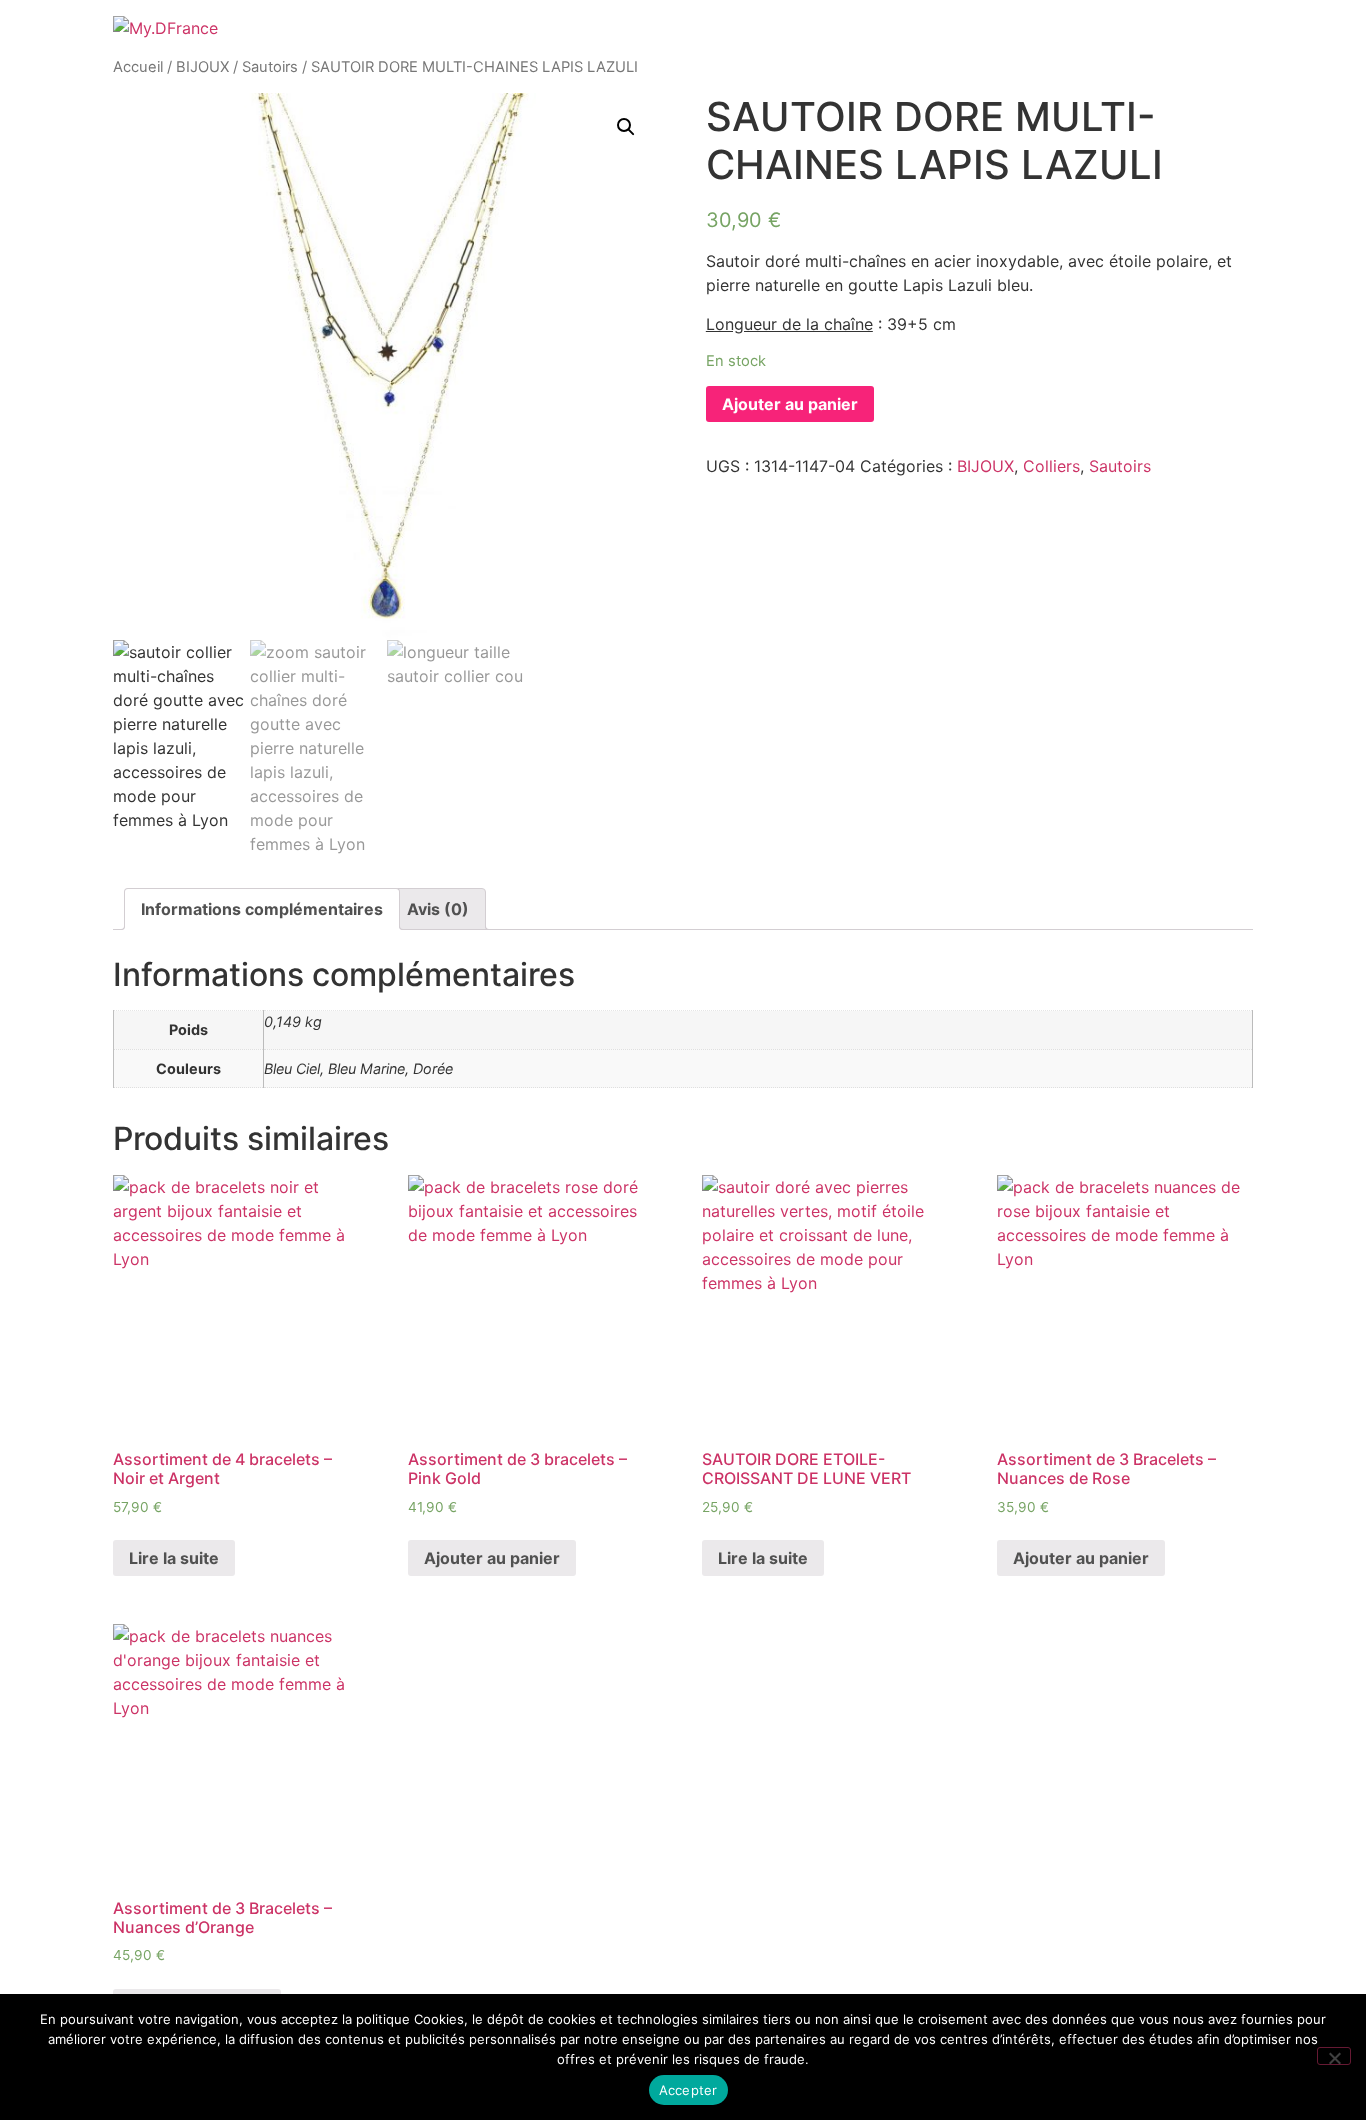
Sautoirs (270, 67)
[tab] (262, 909)
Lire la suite (174, 1558)
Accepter (688, 2090)
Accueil (138, 67)
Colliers (1051, 466)
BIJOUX (202, 67)
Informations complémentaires (262, 909)
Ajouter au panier (790, 404)
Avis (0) (438, 909)
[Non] (1334, 2056)
